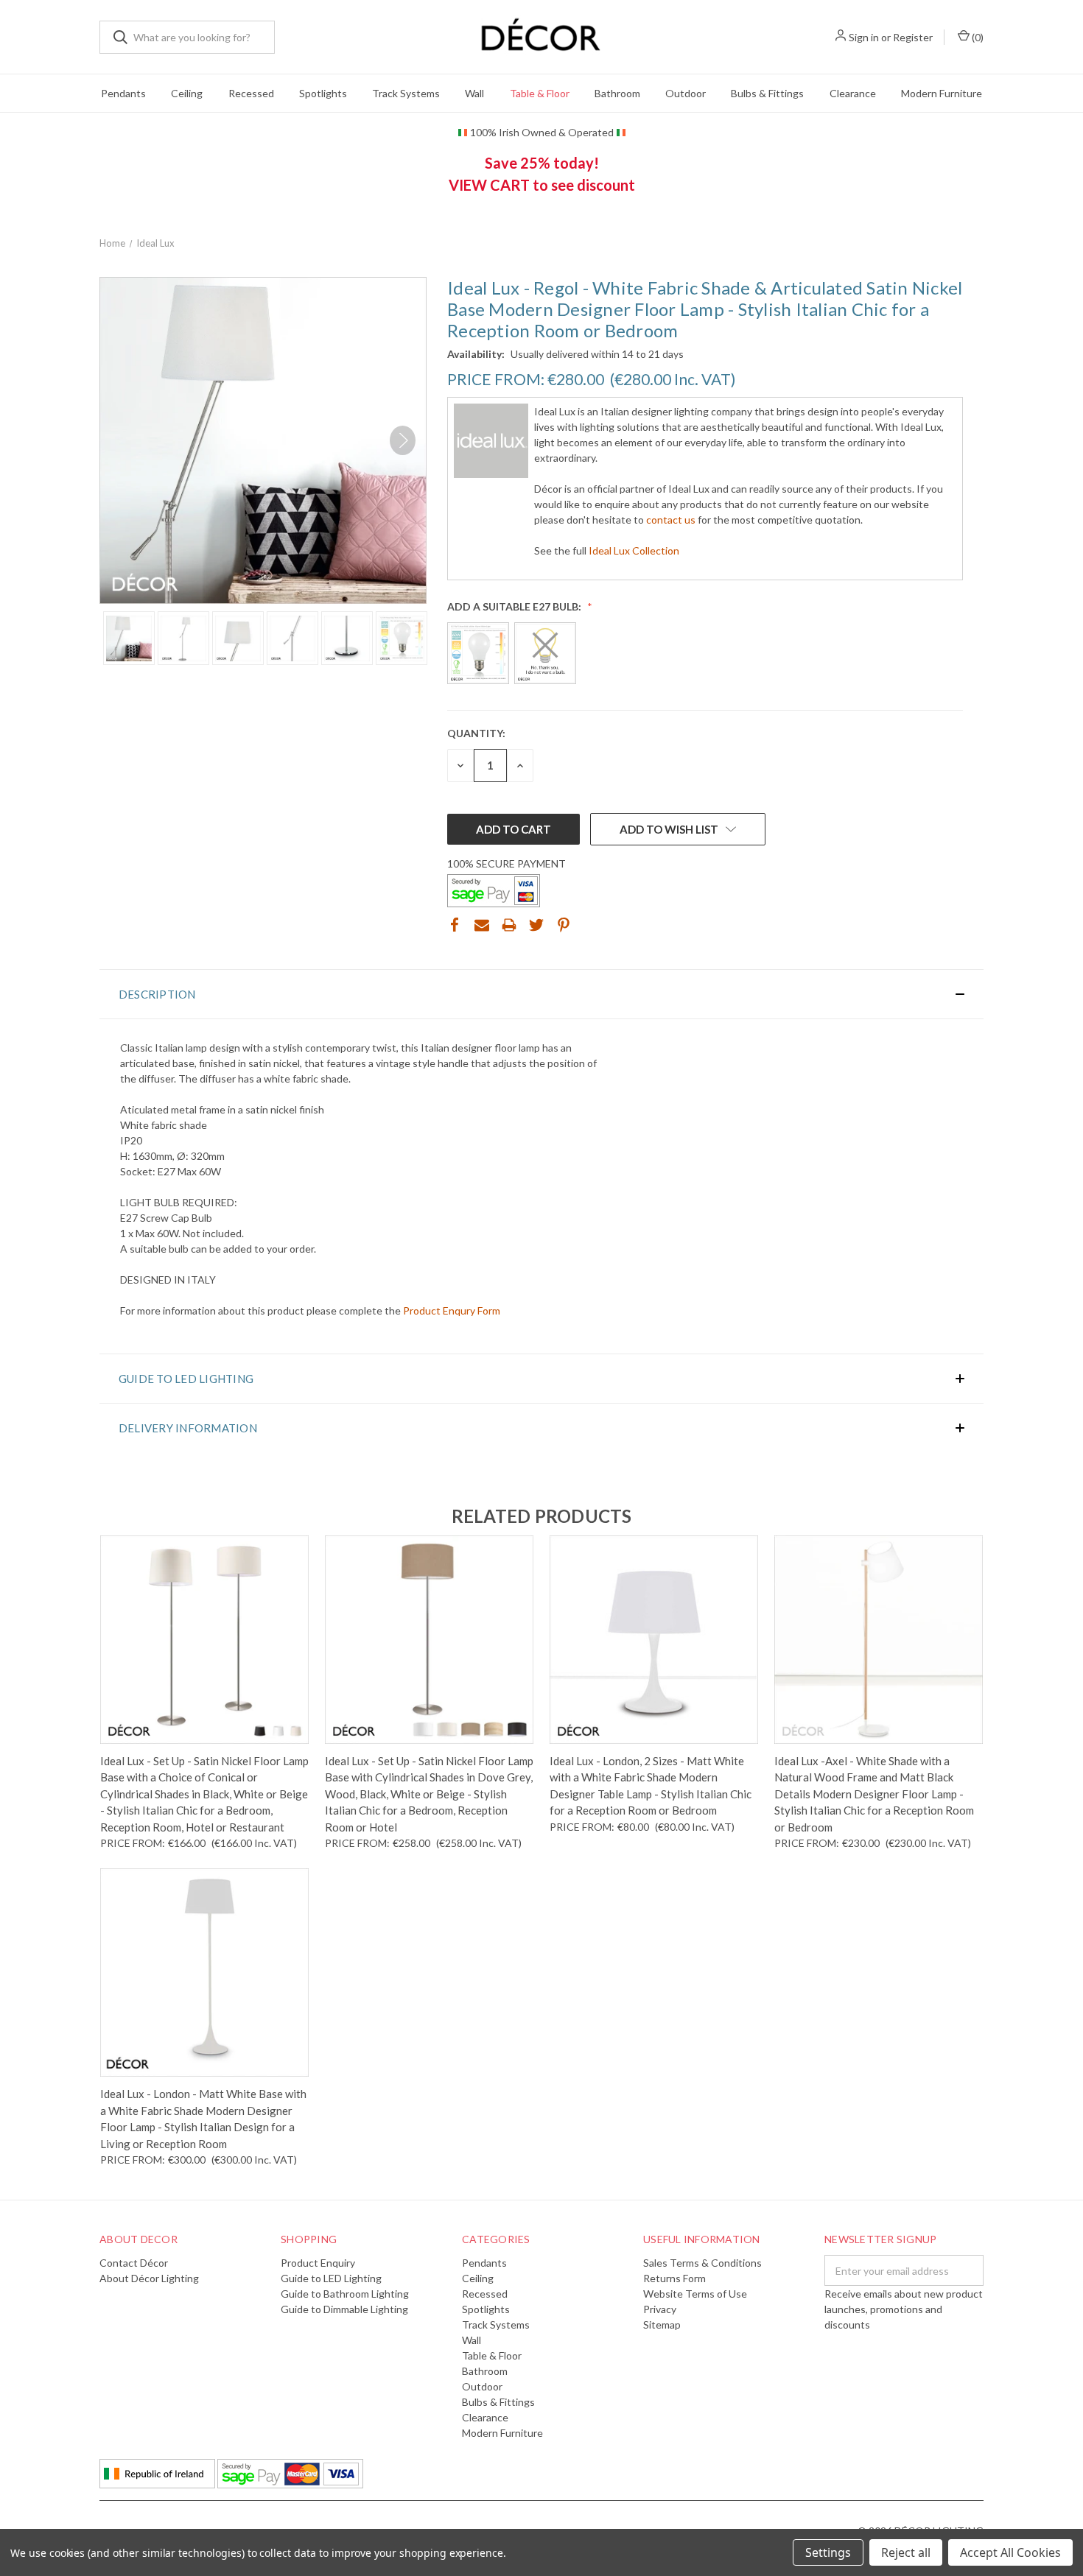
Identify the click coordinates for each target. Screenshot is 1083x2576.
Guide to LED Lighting (331, 2278)
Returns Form (674, 2278)
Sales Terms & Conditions (702, 2263)
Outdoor (686, 93)
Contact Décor (134, 2263)
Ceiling (187, 93)
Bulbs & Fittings (767, 93)
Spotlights (323, 93)
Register (913, 37)
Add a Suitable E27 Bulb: (515, 606)
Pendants (123, 93)
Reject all (906, 2552)
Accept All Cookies (1010, 2552)
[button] (541, 994)
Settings (828, 2552)
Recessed (251, 93)
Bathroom (617, 93)
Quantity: (476, 733)
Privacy (660, 2309)
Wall (474, 93)
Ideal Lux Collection (634, 550)
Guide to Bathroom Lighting (345, 2294)
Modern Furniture (942, 93)
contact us (671, 520)
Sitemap (662, 2325)
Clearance (853, 93)
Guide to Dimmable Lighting (344, 2309)
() (977, 37)
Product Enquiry (318, 2263)
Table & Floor (540, 93)
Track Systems (406, 93)
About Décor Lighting (149, 2278)
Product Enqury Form (452, 1310)
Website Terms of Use (695, 2294)
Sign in (864, 37)
